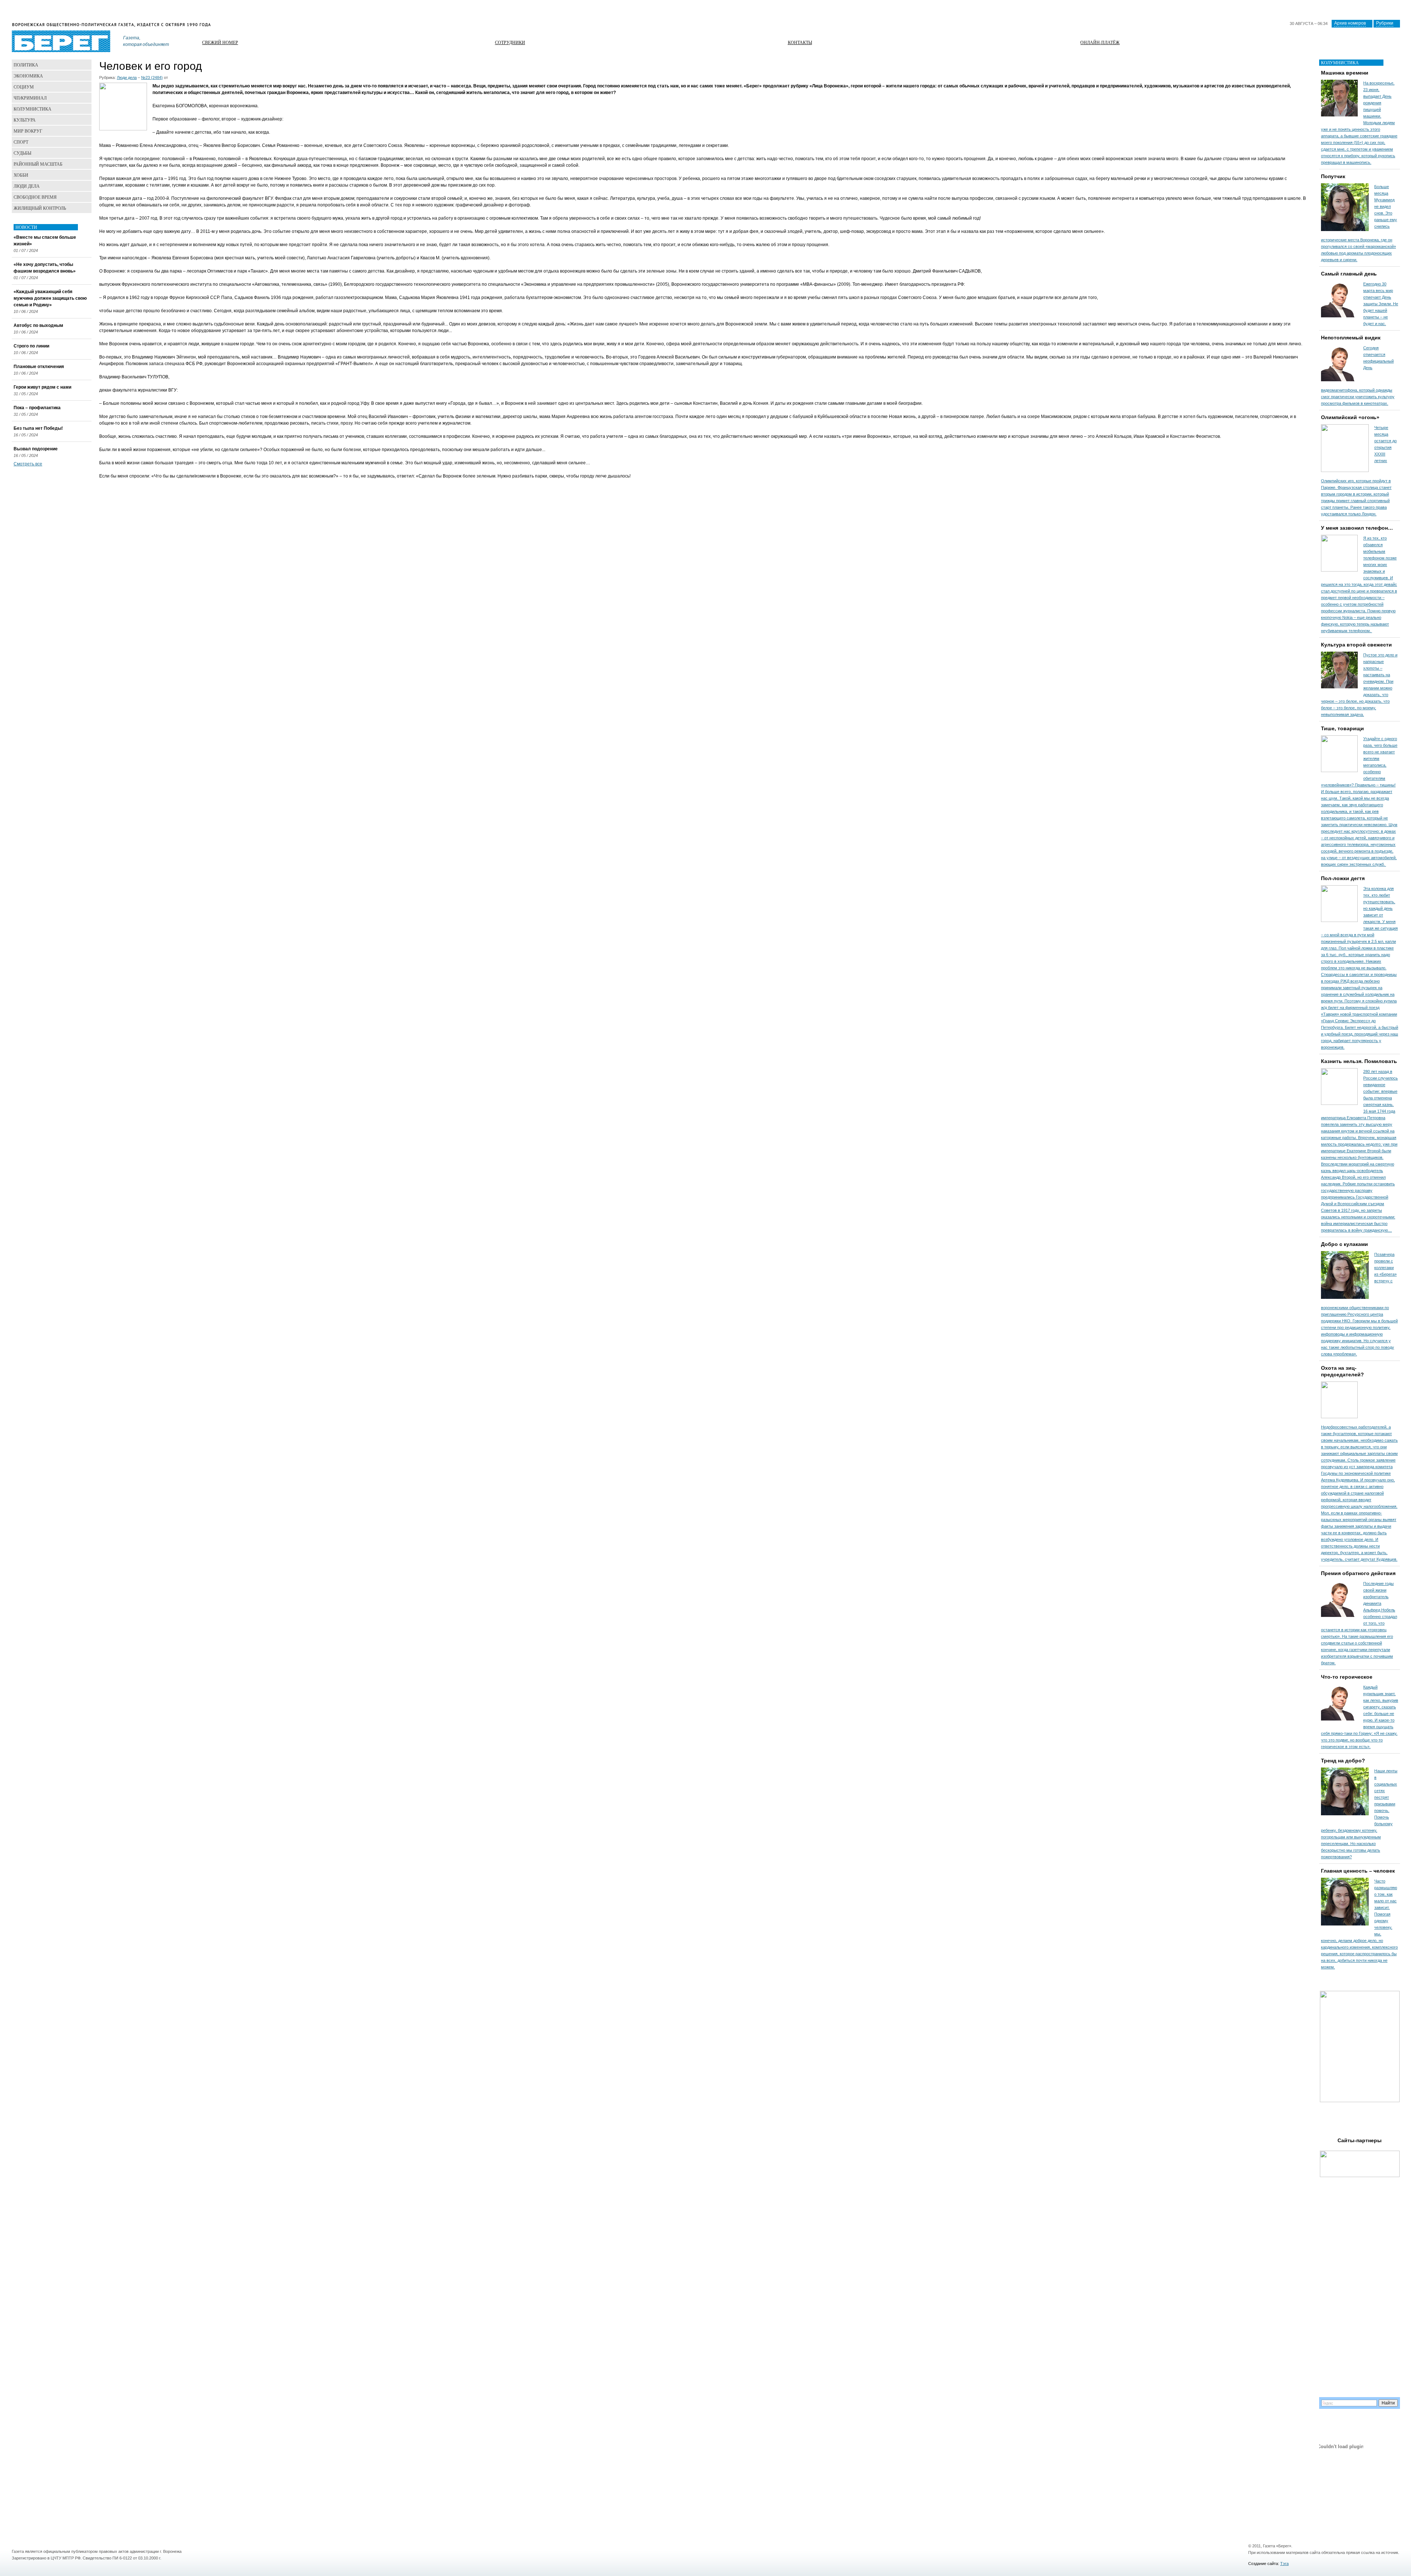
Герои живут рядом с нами (42, 387)
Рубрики (1385, 23)
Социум (24, 87)
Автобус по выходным (38, 325)
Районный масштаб (38, 164)
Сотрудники (510, 42)
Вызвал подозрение (36, 449)
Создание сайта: (1264, 2564)
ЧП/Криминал (30, 98)
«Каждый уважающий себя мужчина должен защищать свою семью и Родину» (50, 298)
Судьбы (22, 153)
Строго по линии (31, 346)
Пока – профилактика (37, 408)
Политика (26, 65)
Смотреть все (28, 464)
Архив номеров (1350, 23)
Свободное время (35, 197)
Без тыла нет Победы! (38, 428)
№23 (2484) (152, 78)
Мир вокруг (28, 131)
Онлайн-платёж (1100, 42)
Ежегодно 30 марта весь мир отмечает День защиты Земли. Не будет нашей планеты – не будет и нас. (1381, 304)
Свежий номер (220, 42)
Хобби (21, 175)
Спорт (21, 142)
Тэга (1284, 2564)
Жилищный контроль (40, 208)
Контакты (800, 42)
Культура (25, 120)
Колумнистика (33, 109)
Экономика (28, 76)
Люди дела (127, 78)
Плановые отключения (39, 367)
